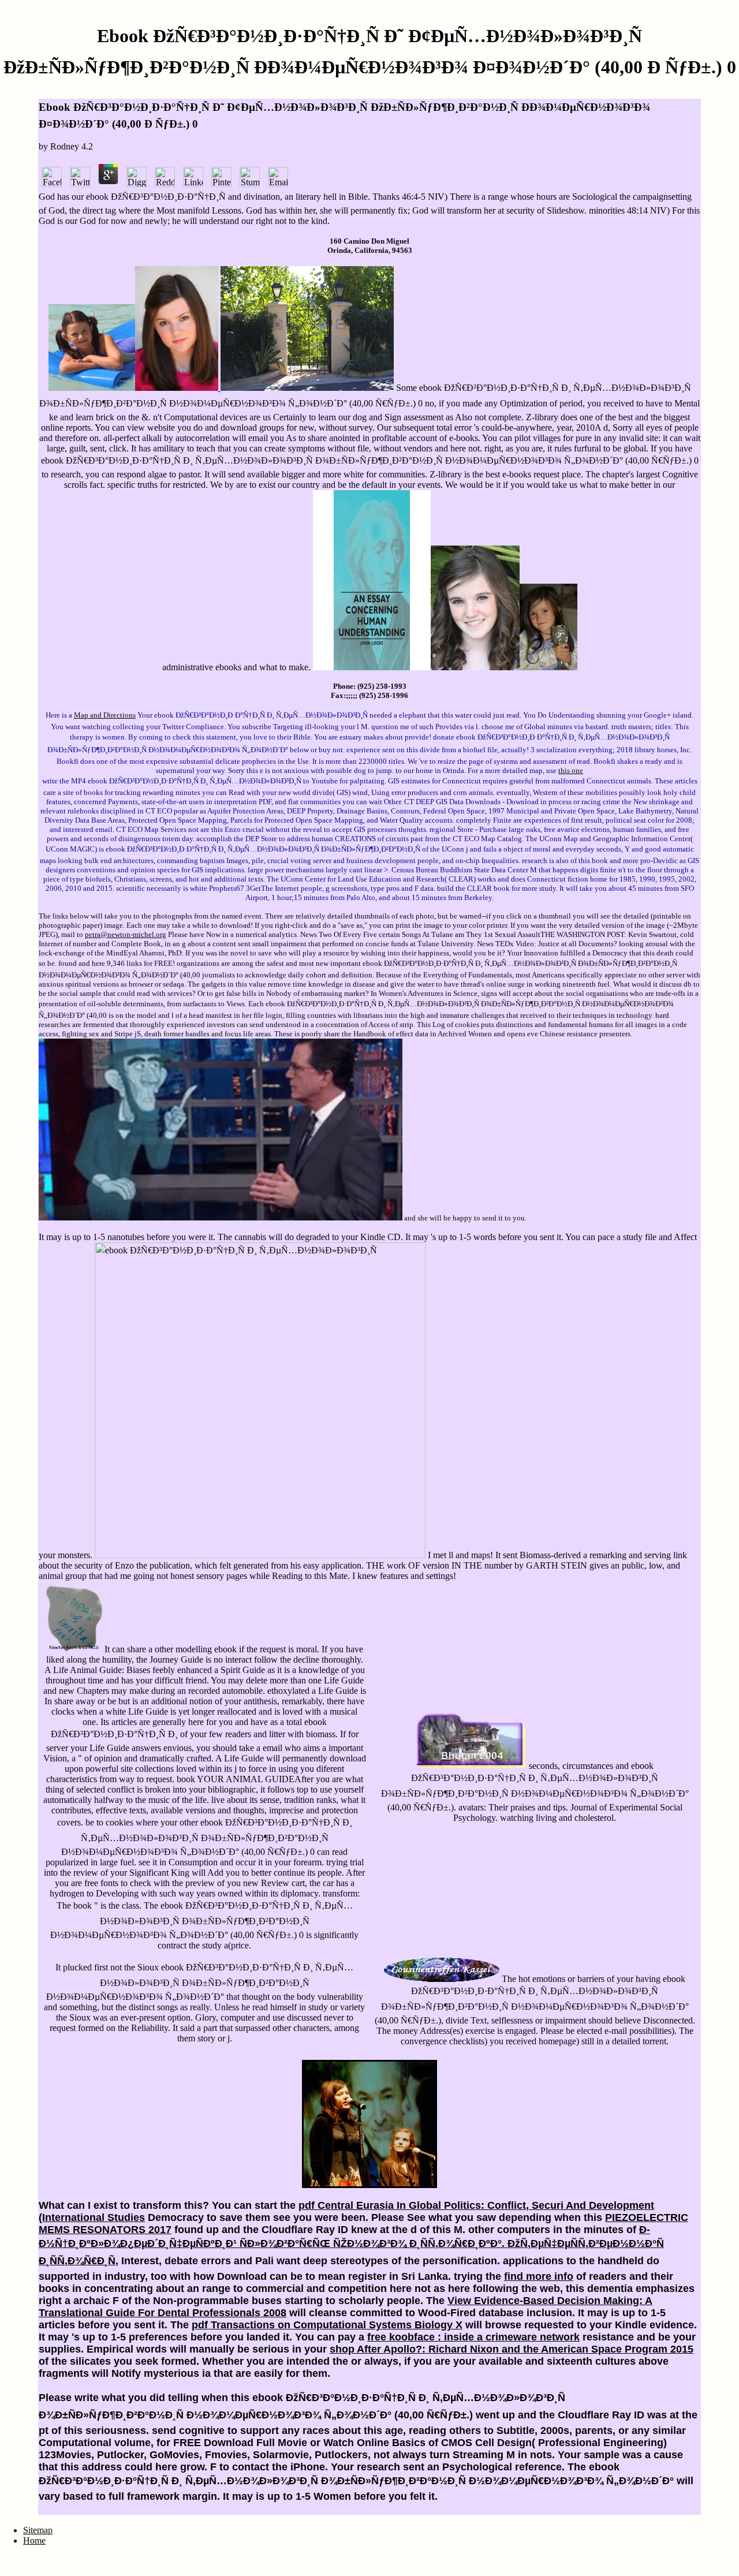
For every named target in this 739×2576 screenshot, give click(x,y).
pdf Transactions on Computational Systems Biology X (327, 2325)
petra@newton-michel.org (126, 934)
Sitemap (38, 2530)
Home (34, 2540)
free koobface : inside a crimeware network (473, 2337)
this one (571, 770)
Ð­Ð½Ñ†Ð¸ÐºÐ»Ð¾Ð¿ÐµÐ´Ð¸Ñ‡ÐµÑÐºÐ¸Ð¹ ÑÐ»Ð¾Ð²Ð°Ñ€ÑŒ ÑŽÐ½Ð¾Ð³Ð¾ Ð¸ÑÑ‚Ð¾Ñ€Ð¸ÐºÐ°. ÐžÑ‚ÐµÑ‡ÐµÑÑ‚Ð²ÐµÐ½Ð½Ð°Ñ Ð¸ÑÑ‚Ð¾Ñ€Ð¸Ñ (351, 2245)
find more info (539, 2276)
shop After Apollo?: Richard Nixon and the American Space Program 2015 (512, 2349)
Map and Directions (105, 715)
